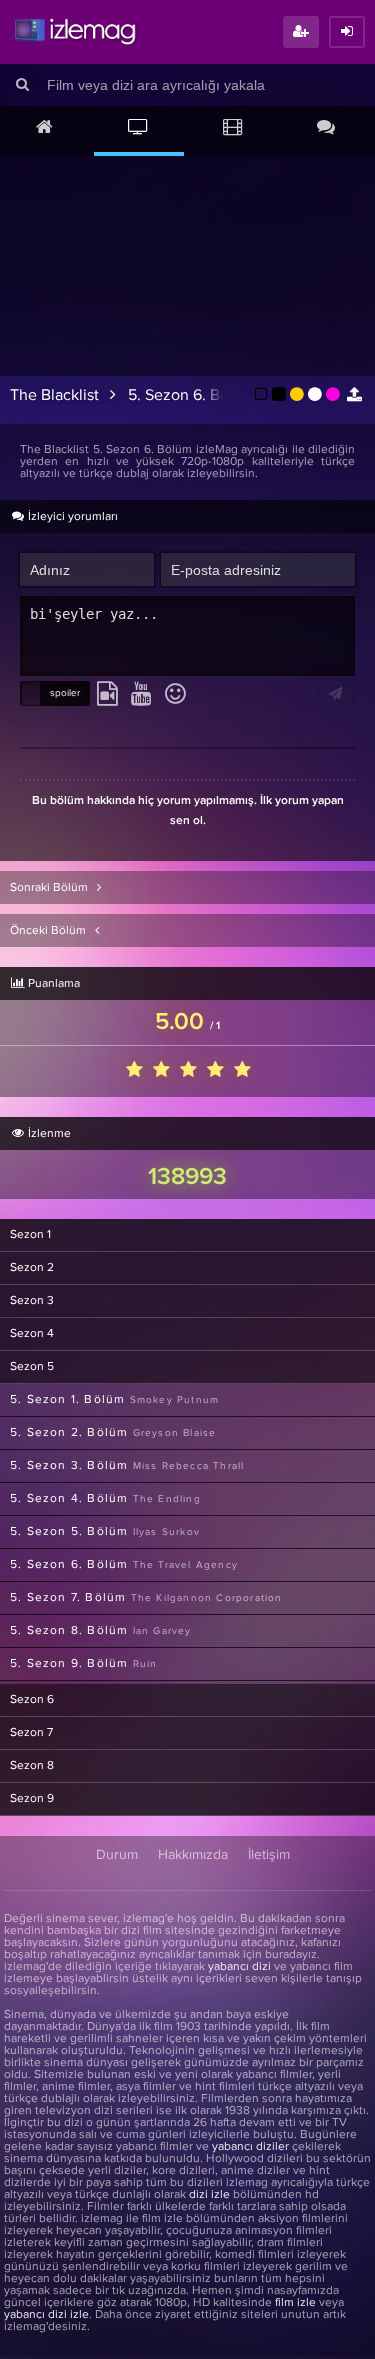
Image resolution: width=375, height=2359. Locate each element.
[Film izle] (233, 129)
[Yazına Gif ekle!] (107, 695)
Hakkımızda (193, 1855)
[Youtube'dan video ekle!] (141, 695)
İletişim (269, 1855)
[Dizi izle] (139, 129)
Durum (117, 1855)
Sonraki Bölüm (50, 888)
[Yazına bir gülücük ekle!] (175, 695)
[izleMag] (75, 32)
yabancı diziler (250, 2147)
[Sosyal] (326, 129)
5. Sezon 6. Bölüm (191, 395)
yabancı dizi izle (46, 2315)
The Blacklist (54, 395)
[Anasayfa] (45, 129)
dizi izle (209, 2195)
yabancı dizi (239, 1967)
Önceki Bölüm (49, 931)
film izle (295, 2303)
